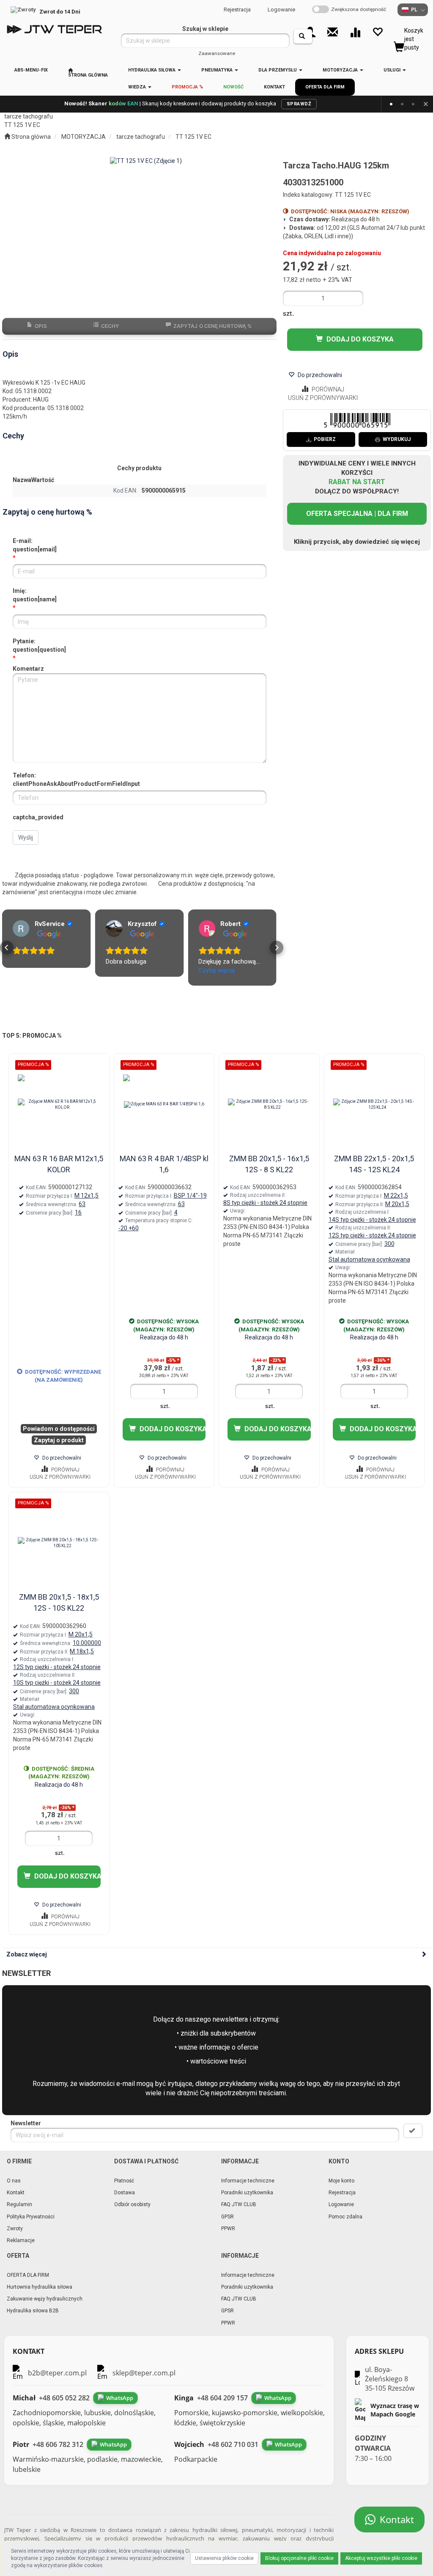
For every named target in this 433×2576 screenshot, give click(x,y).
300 (389, 1244)
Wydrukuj (397, 439)
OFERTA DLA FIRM (28, 2275)
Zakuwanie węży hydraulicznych (45, 2299)
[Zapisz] (413, 2131)
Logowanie (281, 10)
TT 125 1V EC (193, 137)
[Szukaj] (303, 36)
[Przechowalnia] (377, 32)
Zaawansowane (217, 53)
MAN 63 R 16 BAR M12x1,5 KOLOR (59, 1164)
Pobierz (325, 439)
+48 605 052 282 (64, 2398)
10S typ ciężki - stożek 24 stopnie (57, 1683)
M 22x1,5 (396, 1196)
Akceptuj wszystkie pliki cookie (381, 2558)
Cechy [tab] (110, 326)
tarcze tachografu (141, 137)
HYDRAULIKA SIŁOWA (152, 70)
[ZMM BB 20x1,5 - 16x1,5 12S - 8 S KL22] (269, 1105)
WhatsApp (120, 2398)
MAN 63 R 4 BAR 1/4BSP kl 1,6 (164, 1164)
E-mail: (35, 545)
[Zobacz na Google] (21, 928)
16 (78, 1212)
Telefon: (76, 780)
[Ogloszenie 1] (391, 104)
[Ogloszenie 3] (413, 104)
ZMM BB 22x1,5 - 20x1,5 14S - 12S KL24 (374, 1164)
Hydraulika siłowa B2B (33, 2311)
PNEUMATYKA (218, 70)
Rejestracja (237, 10)
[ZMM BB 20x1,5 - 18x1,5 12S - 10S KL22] (59, 1543)
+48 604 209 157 (222, 2398)
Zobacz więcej (27, 1954)
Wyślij (26, 838)
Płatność (124, 2181)
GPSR (227, 2217)
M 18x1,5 (82, 1651)
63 (82, 1204)
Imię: (35, 595)
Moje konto (341, 2181)
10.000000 (87, 1643)
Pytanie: (39, 645)
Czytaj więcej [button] (124, 970)
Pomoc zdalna (345, 2217)
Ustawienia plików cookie (224, 2558)
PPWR (228, 2229)
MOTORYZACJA (341, 70)
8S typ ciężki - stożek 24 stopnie (265, 1203)
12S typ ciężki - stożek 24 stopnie (372, 1235)
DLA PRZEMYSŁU (278, 70)
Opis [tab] (41, 326)
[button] (7, 948)
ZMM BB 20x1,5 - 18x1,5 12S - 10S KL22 (59, 1602)
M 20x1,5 (397, 1204)
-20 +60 (129, 1228)
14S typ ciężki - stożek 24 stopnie (372, 1220)
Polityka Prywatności (31, 2217)
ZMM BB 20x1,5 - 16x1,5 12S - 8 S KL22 (269, 1164)
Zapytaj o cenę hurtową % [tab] (212, 326)
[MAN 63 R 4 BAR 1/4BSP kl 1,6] (164, 1105)
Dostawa (125, 2193)
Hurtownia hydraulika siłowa (40, 2287)
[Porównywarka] (355, 32)
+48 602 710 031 (233, 2444)
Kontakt (16, 2193)
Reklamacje (21, 2240)
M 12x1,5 (86, 1196)
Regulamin (19, 2204)
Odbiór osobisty (132, 2204)
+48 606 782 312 (58, 2444)
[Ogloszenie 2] (402, 104)
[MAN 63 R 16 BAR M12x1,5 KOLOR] (59, 1105)
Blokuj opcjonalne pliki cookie (299, 2558)
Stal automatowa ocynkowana (369, 1259)
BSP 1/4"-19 (190, 1196)
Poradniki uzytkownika (247, 2193)
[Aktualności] (333, 32)
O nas (14, 2181)
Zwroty (15, 2229)
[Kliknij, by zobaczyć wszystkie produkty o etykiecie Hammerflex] (44, 1077)
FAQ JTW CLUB (239, 2204)
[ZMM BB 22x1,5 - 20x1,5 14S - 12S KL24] (374, 1105)
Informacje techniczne (248, 2181)
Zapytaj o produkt (59, 1440)
